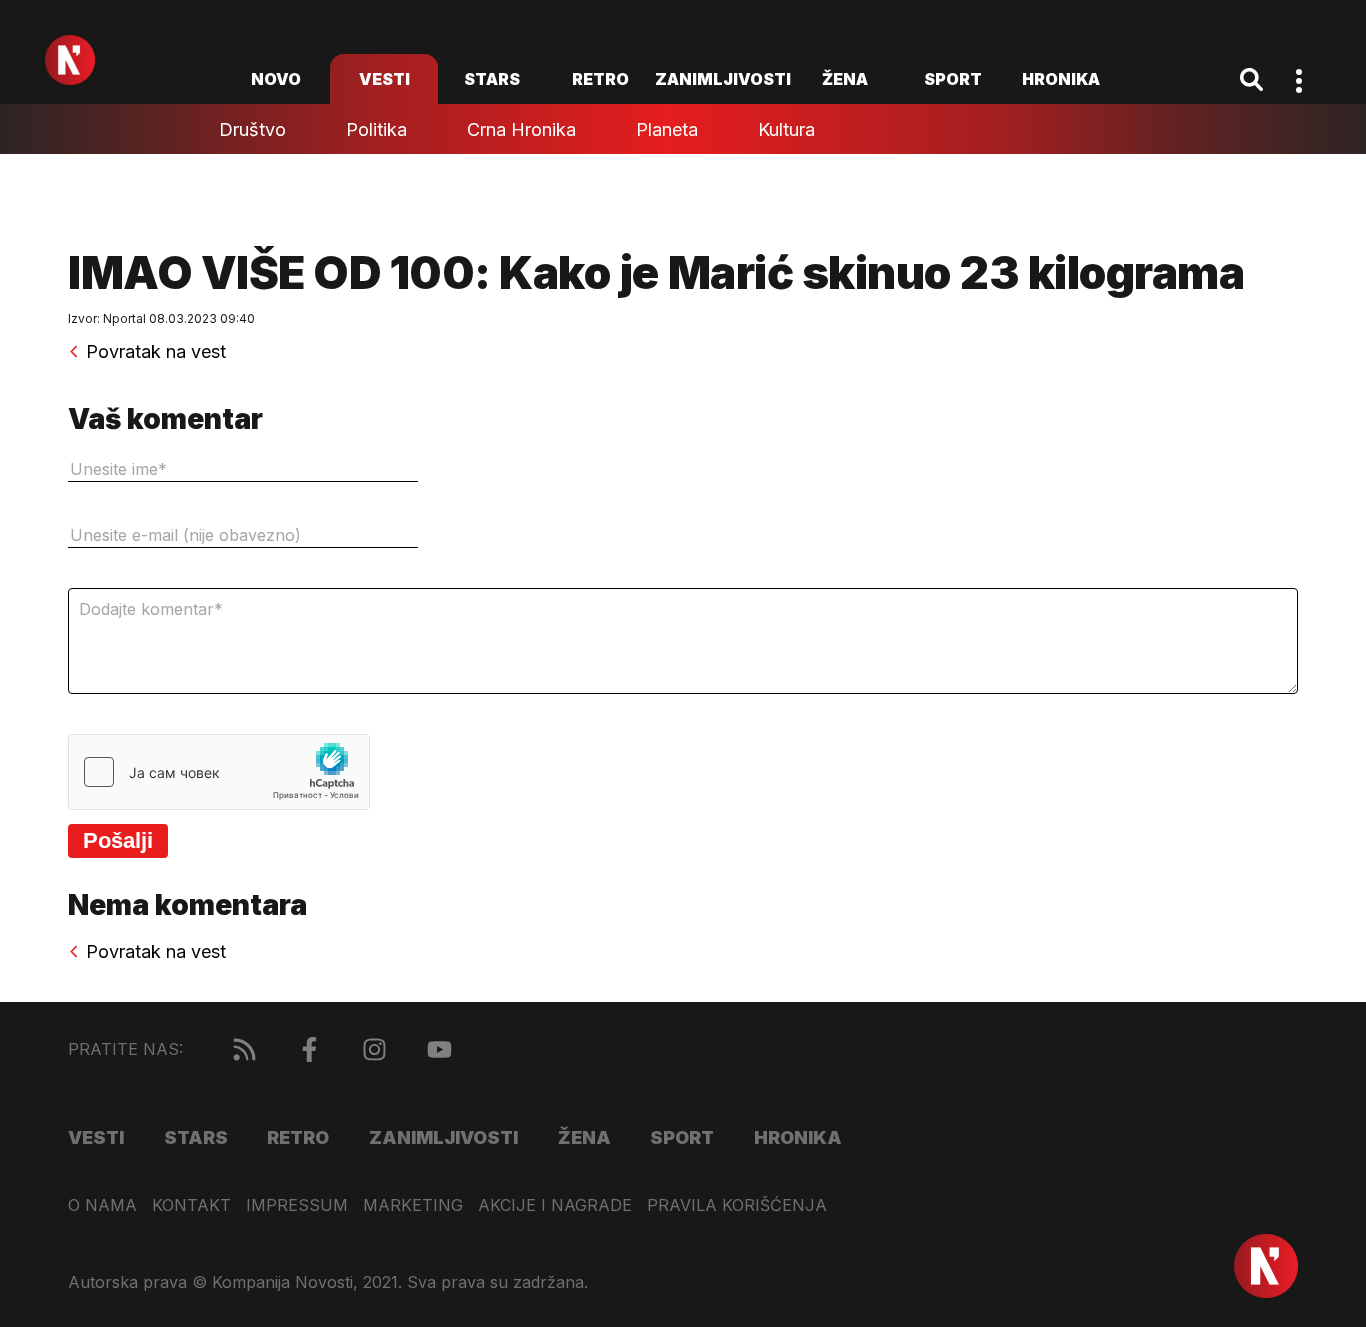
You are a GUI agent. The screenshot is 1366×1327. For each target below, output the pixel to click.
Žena (845, 79)
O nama (102, 1205)
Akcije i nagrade (555, 1205)
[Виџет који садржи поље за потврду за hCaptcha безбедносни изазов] (219, 772)
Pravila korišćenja (737, 1205)
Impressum (297, 1205)
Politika (376, 129)
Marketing (413, 1205)
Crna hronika (521, 129)
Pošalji (118, 840)
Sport (953, 79)
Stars (492, 79)
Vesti (384, 79)
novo (276, 79)
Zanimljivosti (723, 79)
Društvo (252, 129)
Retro (600, 79)
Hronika (1061, 79)
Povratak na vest (156, 352)
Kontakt (191, 1205)
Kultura (786, 129)
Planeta (667, 129)
